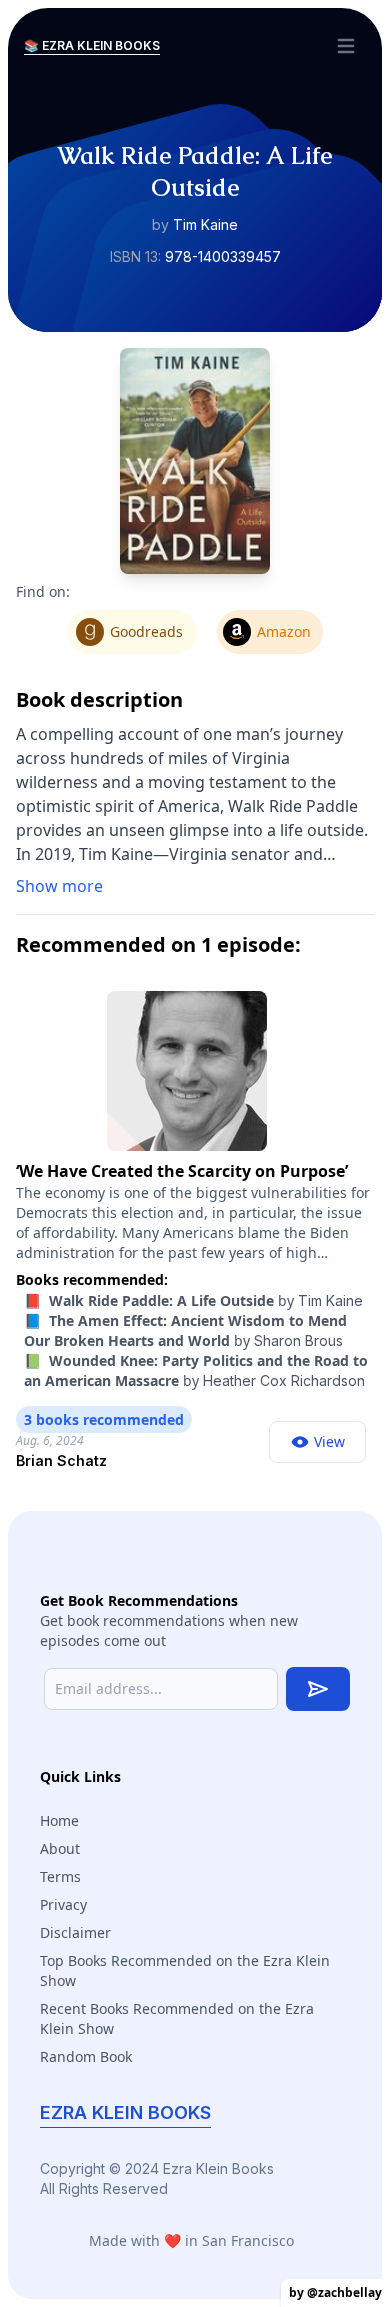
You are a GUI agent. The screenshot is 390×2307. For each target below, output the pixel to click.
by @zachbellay (335, 2292)
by (193, 1300)
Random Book (86, 2056)
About (60, 1848)
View (329, 1441)
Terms (60, 1876)
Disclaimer (75, 1932)
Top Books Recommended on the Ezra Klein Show (185, 1970)
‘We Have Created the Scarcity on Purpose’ (182, 1171)
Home (59, 1820)
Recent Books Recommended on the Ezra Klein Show (177, 2018)
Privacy (63, 1904)
